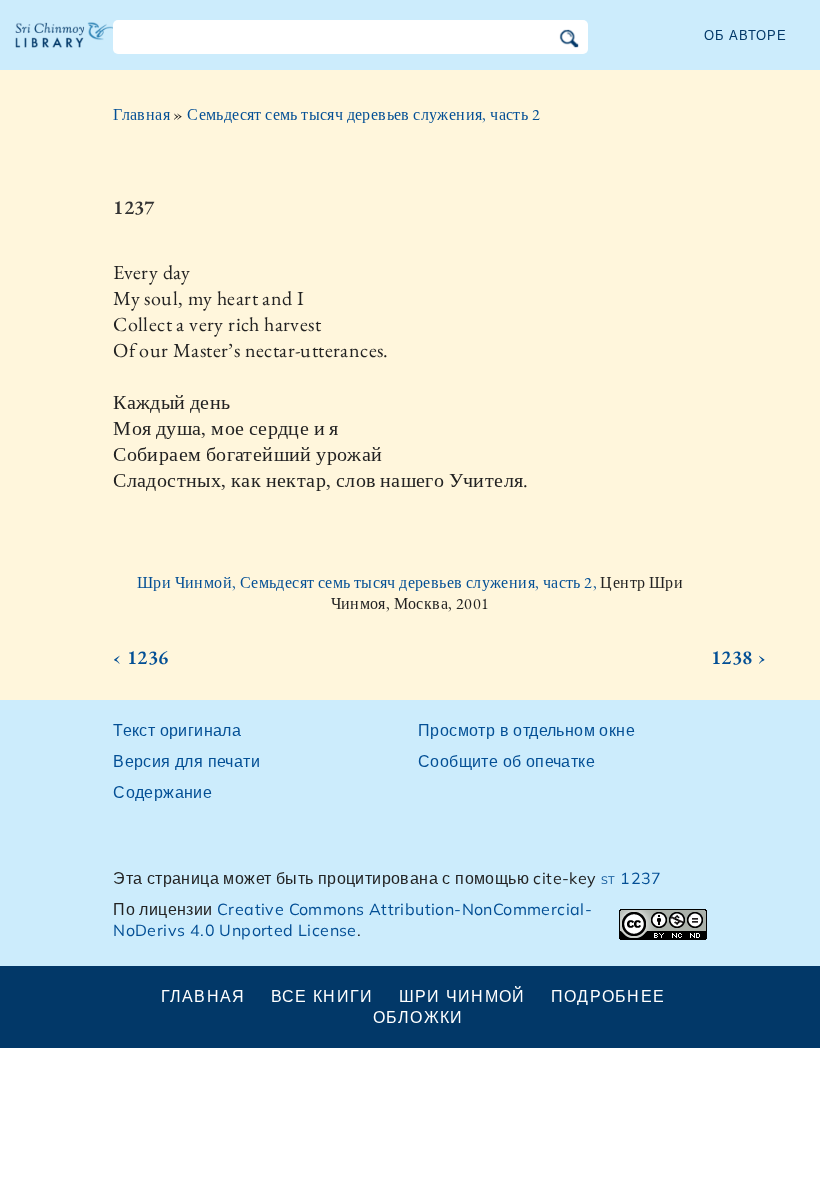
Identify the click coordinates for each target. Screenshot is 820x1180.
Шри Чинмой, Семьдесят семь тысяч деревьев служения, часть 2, (368, 582)
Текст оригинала (177, 730)
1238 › (738, 657)
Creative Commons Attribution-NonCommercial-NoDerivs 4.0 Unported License (352, 919)
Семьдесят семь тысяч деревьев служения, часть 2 (363, 114)
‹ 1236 (140, 657)
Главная (141, 114)
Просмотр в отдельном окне (526, 730)
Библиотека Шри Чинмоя (65, 50)
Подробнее (608, 996)
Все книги (322, 996)
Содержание (162, 792)
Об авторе (745, 35)
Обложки (418, 1017)
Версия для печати (186, 761)
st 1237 (631, 878)
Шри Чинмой (462, 996)
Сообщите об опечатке (506, 761)
